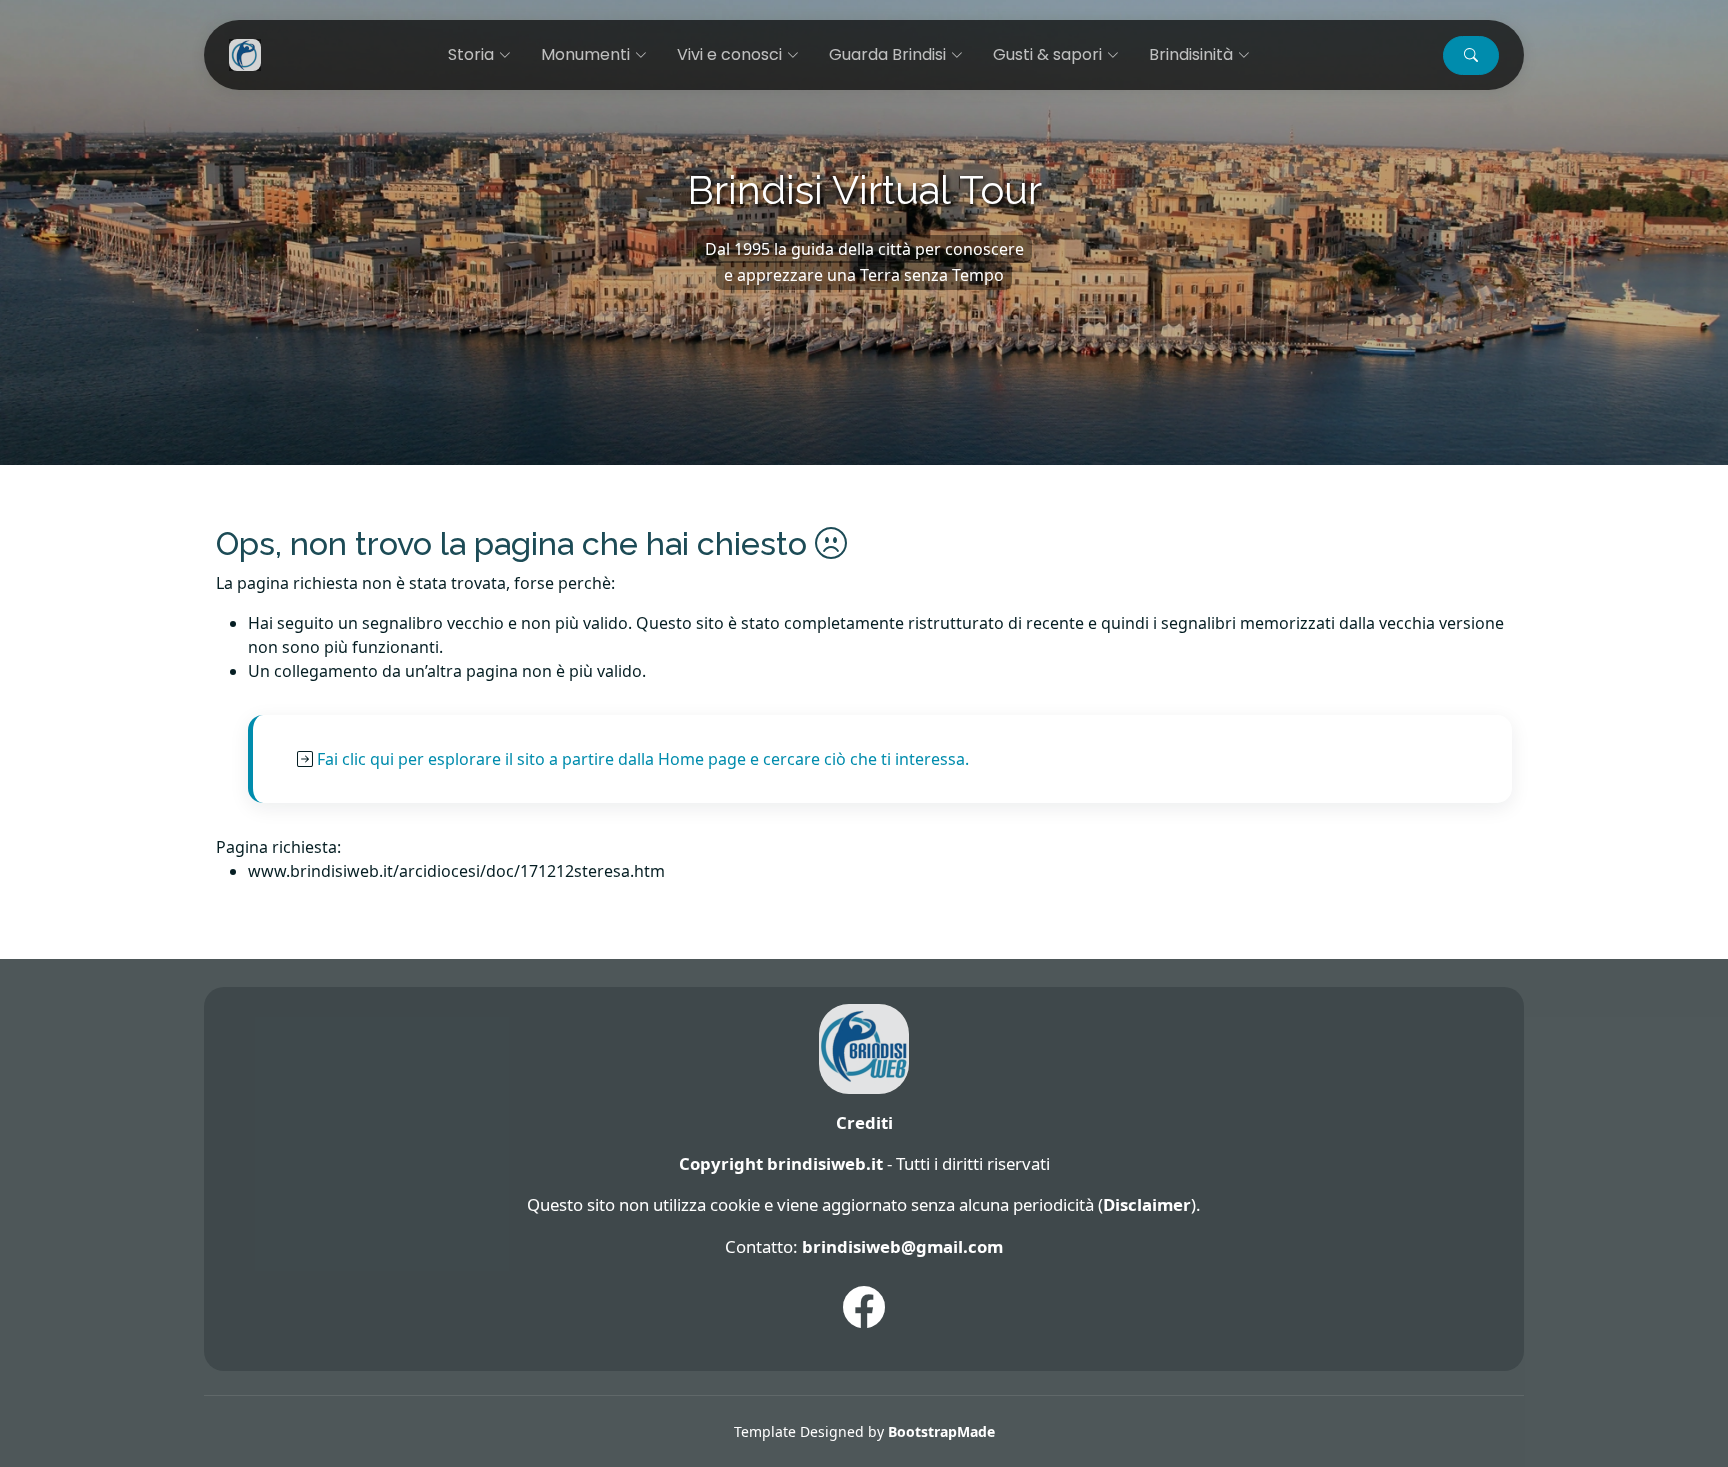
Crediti (864, 1122)
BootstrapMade (941, 1431)
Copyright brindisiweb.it (781, 1163)
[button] (1471, 55)
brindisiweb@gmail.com (902, 1246)
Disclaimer (1147, 1204)
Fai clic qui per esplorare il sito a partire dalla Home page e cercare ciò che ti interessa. (643, 759)
